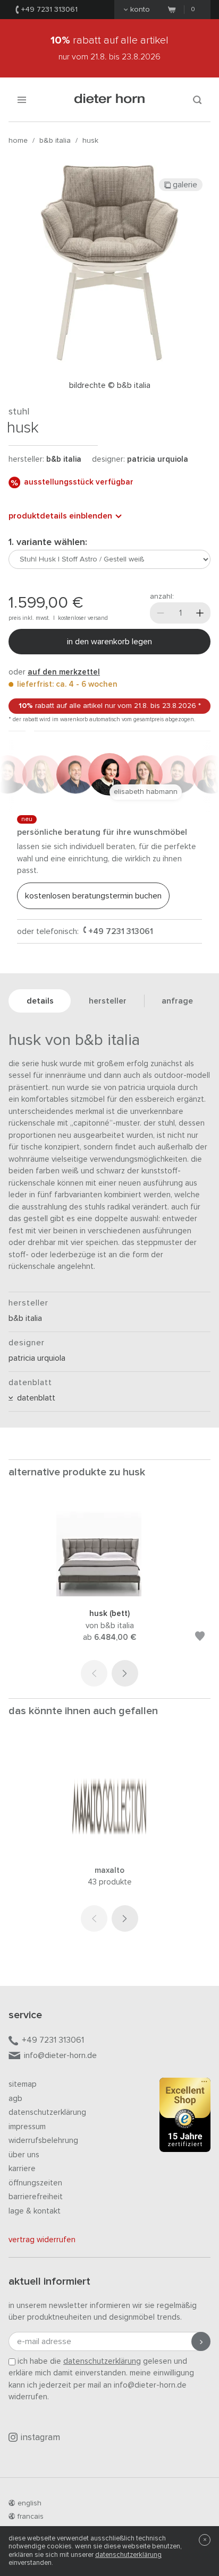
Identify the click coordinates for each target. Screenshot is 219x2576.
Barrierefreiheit (36, 2197)
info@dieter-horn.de (60, 2055)
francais (31, 2517)
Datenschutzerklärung (47, 2112)
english (30, 2503)
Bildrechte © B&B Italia (110, 386)
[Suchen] (197, 100)
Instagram (40, 2438)
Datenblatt (34, 1398)
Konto (140, 10)
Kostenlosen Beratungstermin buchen (93, 896)
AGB (15, 2099)
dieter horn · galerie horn (110, 100)
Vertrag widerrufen (42, 2240)
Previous (94, 1673)
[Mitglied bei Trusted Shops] (185, 2117)
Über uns (24, 2155)
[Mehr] (200, 613)
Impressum (27, 2127)
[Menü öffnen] (22, 100)
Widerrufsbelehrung (43, 2141)
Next (125, 1673)
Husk (90, 141)
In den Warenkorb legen (109, 642)
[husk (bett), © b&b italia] (109, 1594)
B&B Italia (55, 141)
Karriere (22, 2169)
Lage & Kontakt (35, 2211)
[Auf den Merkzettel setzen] (200, 1638)
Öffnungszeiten (35, 2183)
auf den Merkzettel (64, 672)
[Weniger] (161, 613)
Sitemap (23, 2084)
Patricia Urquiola (158, 459)
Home (18, 141)
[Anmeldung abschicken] (201, 2341)
